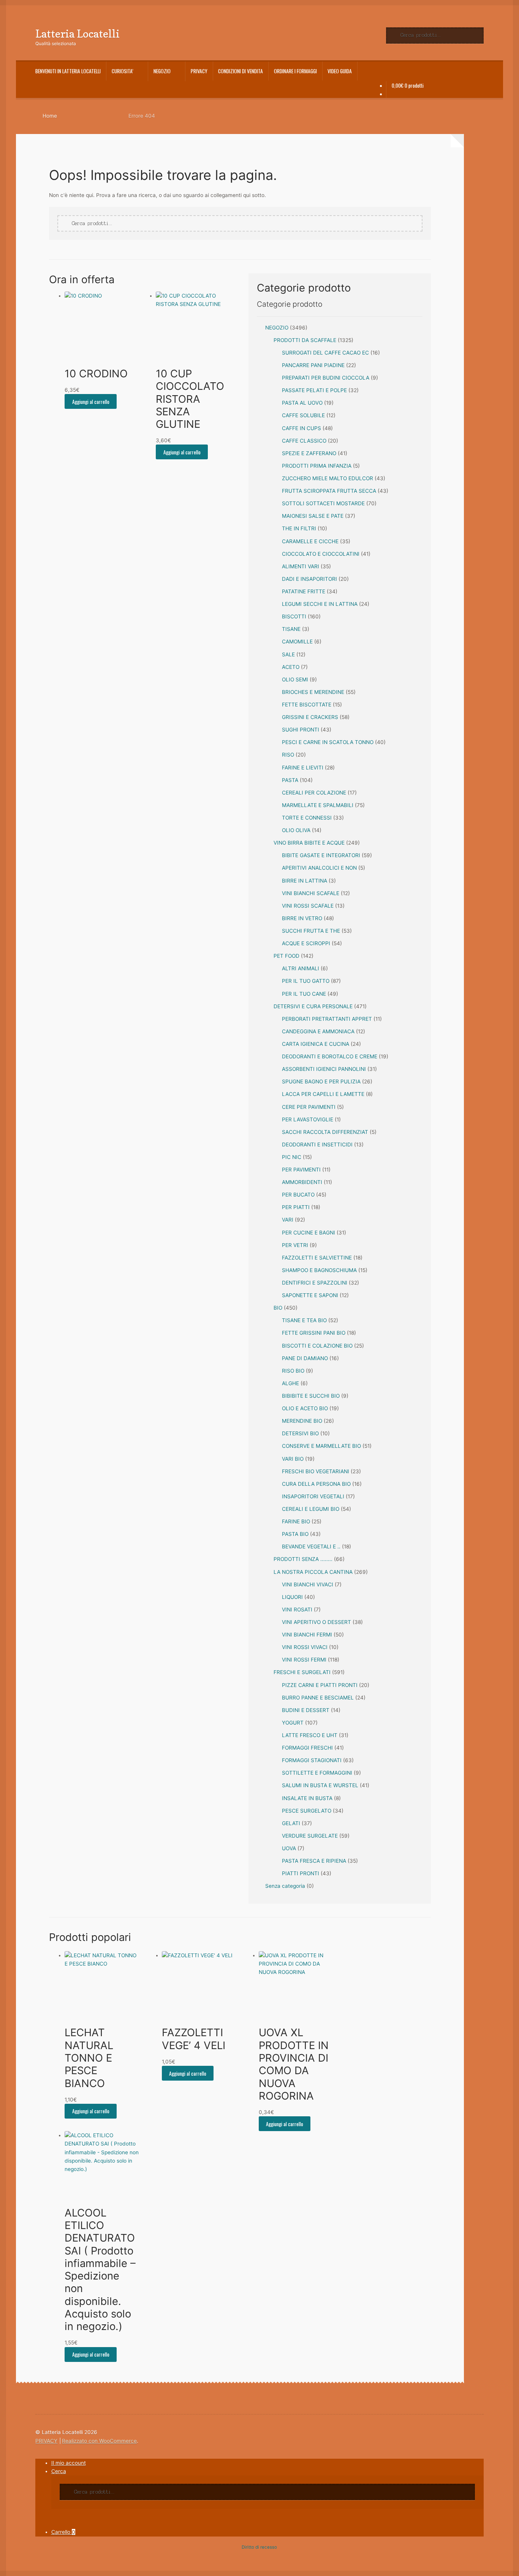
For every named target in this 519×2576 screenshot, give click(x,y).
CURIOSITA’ (123, 71)
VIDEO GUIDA (340, 71)
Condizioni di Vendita (241, 71)
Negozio (162, 71)
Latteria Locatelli (78, 34)
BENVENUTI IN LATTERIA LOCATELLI (68, 71)
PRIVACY (199, 71)
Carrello (63, 2532)
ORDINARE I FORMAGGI (295, 71)
